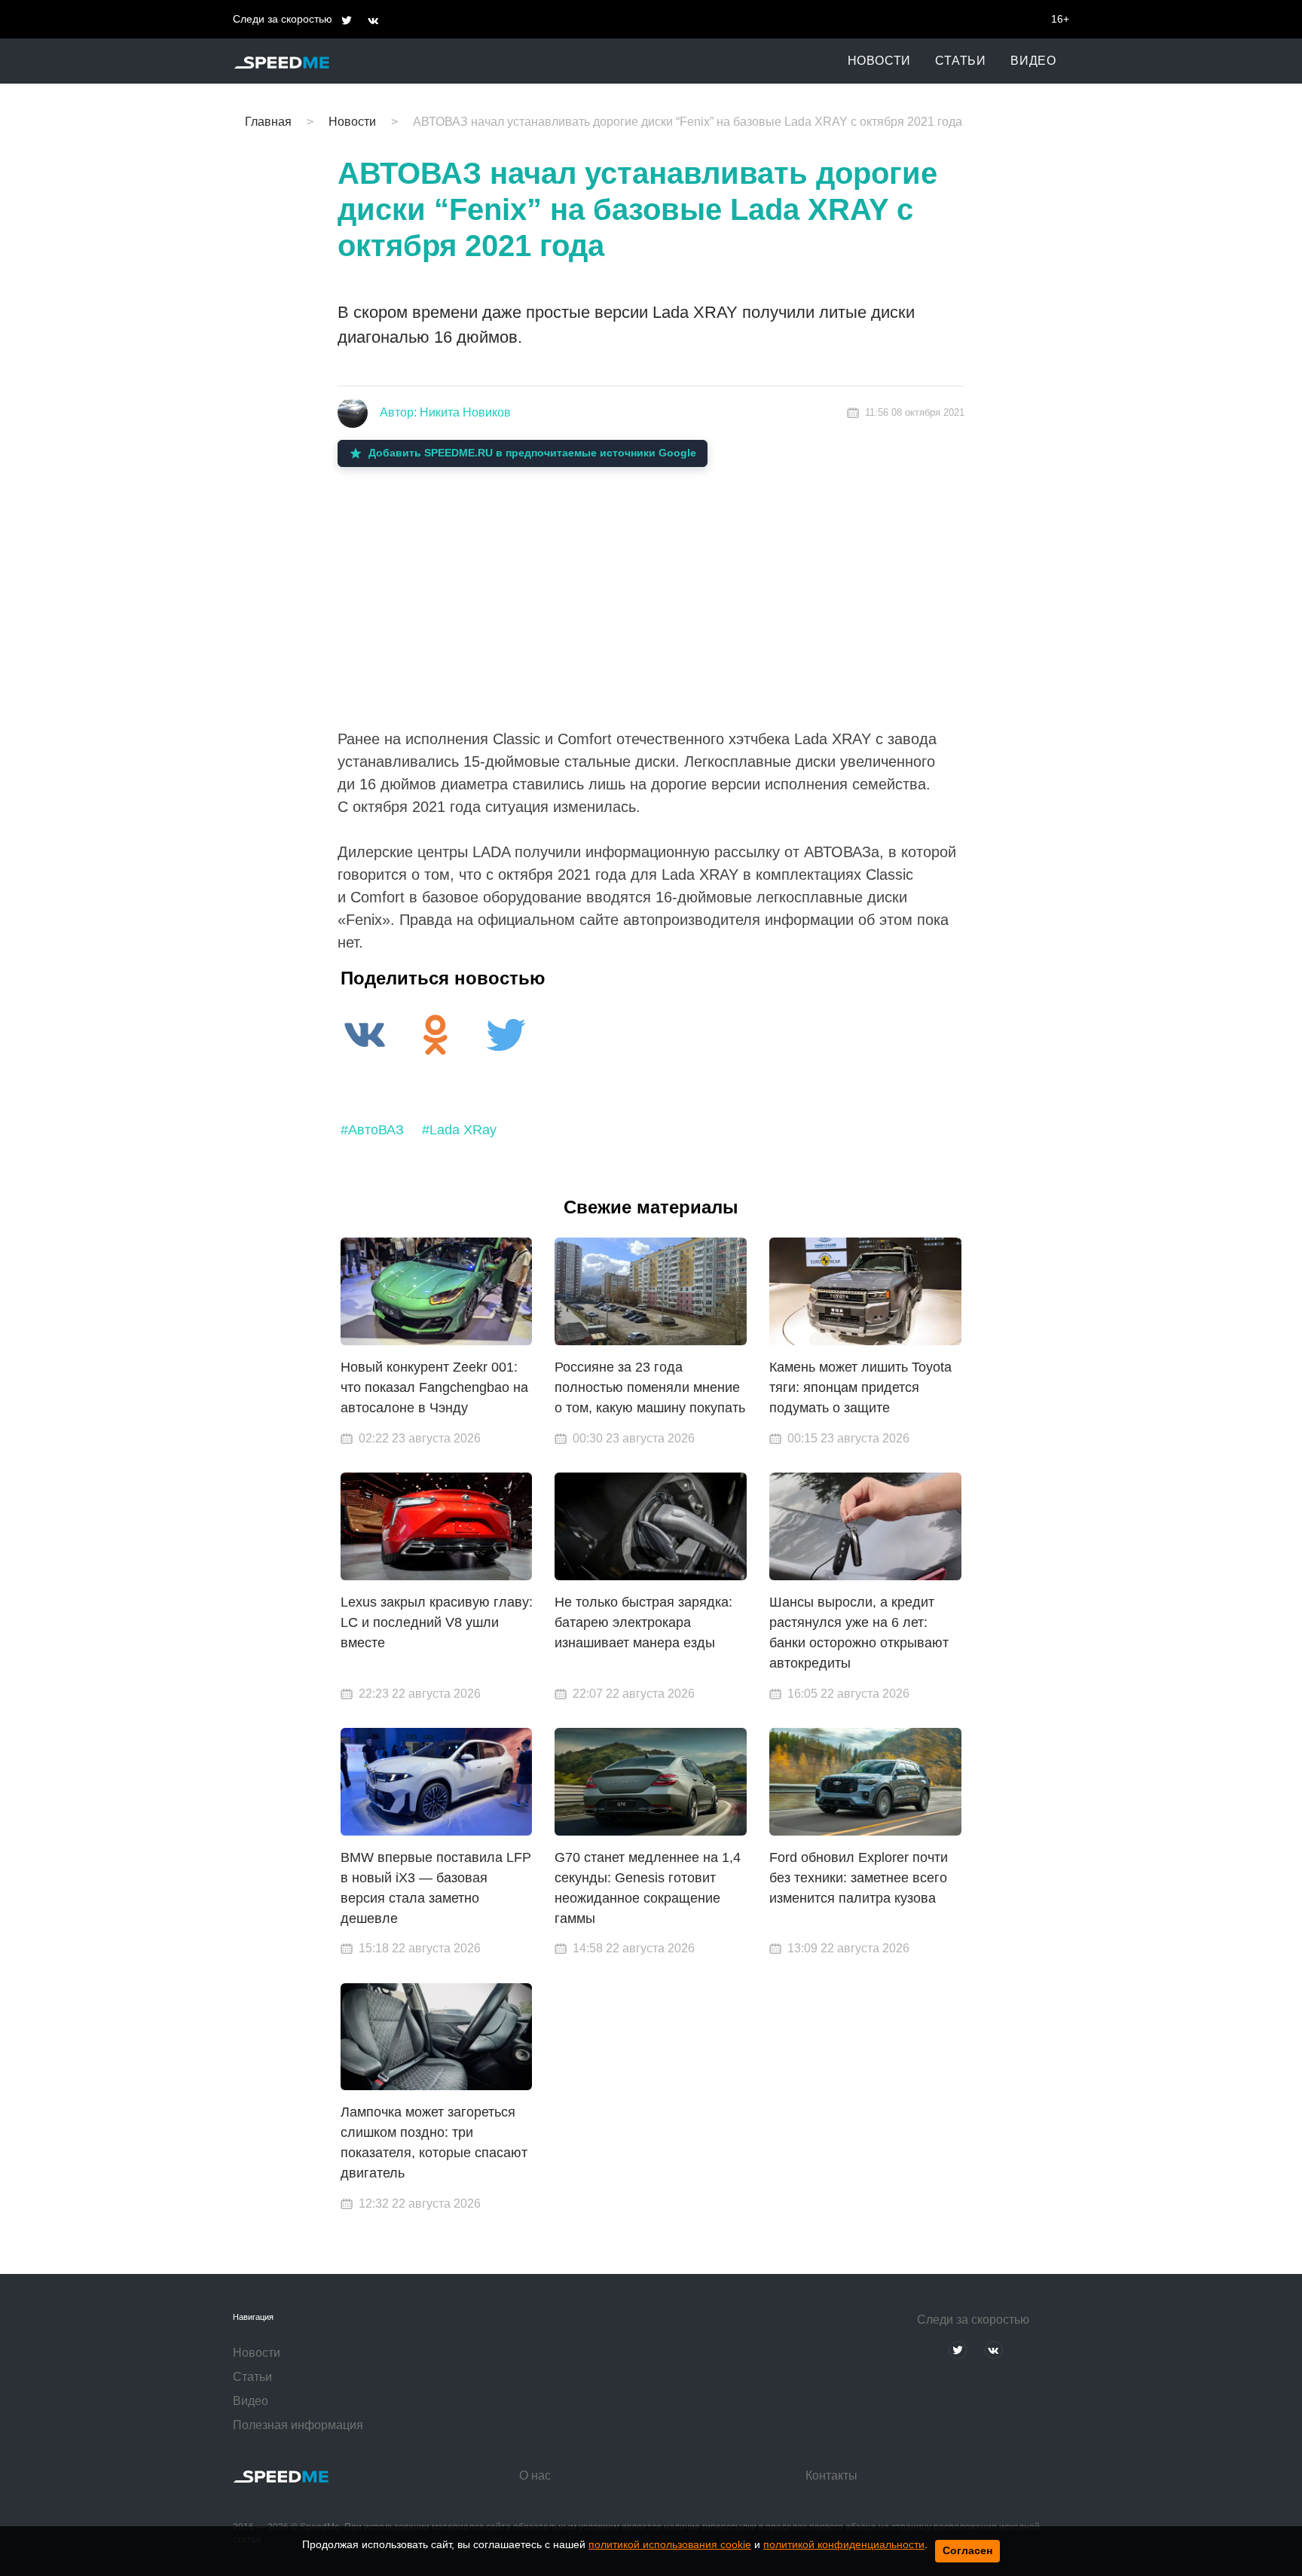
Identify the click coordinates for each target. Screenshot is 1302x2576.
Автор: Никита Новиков (445, 412)
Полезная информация (298, 2425)
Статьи (961, 61)
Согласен (967, 2550)
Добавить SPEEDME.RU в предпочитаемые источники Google (532, 453)
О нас (535, 2475)
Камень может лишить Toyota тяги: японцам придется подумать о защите (860, 1387)
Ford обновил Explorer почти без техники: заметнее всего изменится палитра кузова (859, 1878)
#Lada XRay (459, 1130)
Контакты (831, 2475)
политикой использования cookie (670, 2544)
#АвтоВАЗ (372, 1130)
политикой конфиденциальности (844, 2544)
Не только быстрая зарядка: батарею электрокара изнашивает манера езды (643, 1622)
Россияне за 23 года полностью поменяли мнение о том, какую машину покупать (650, 1387)
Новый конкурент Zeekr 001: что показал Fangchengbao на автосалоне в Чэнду (434, 1387)
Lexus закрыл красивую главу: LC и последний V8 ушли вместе (437, 1622)
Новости (880, 61)
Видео (1033, 61)
